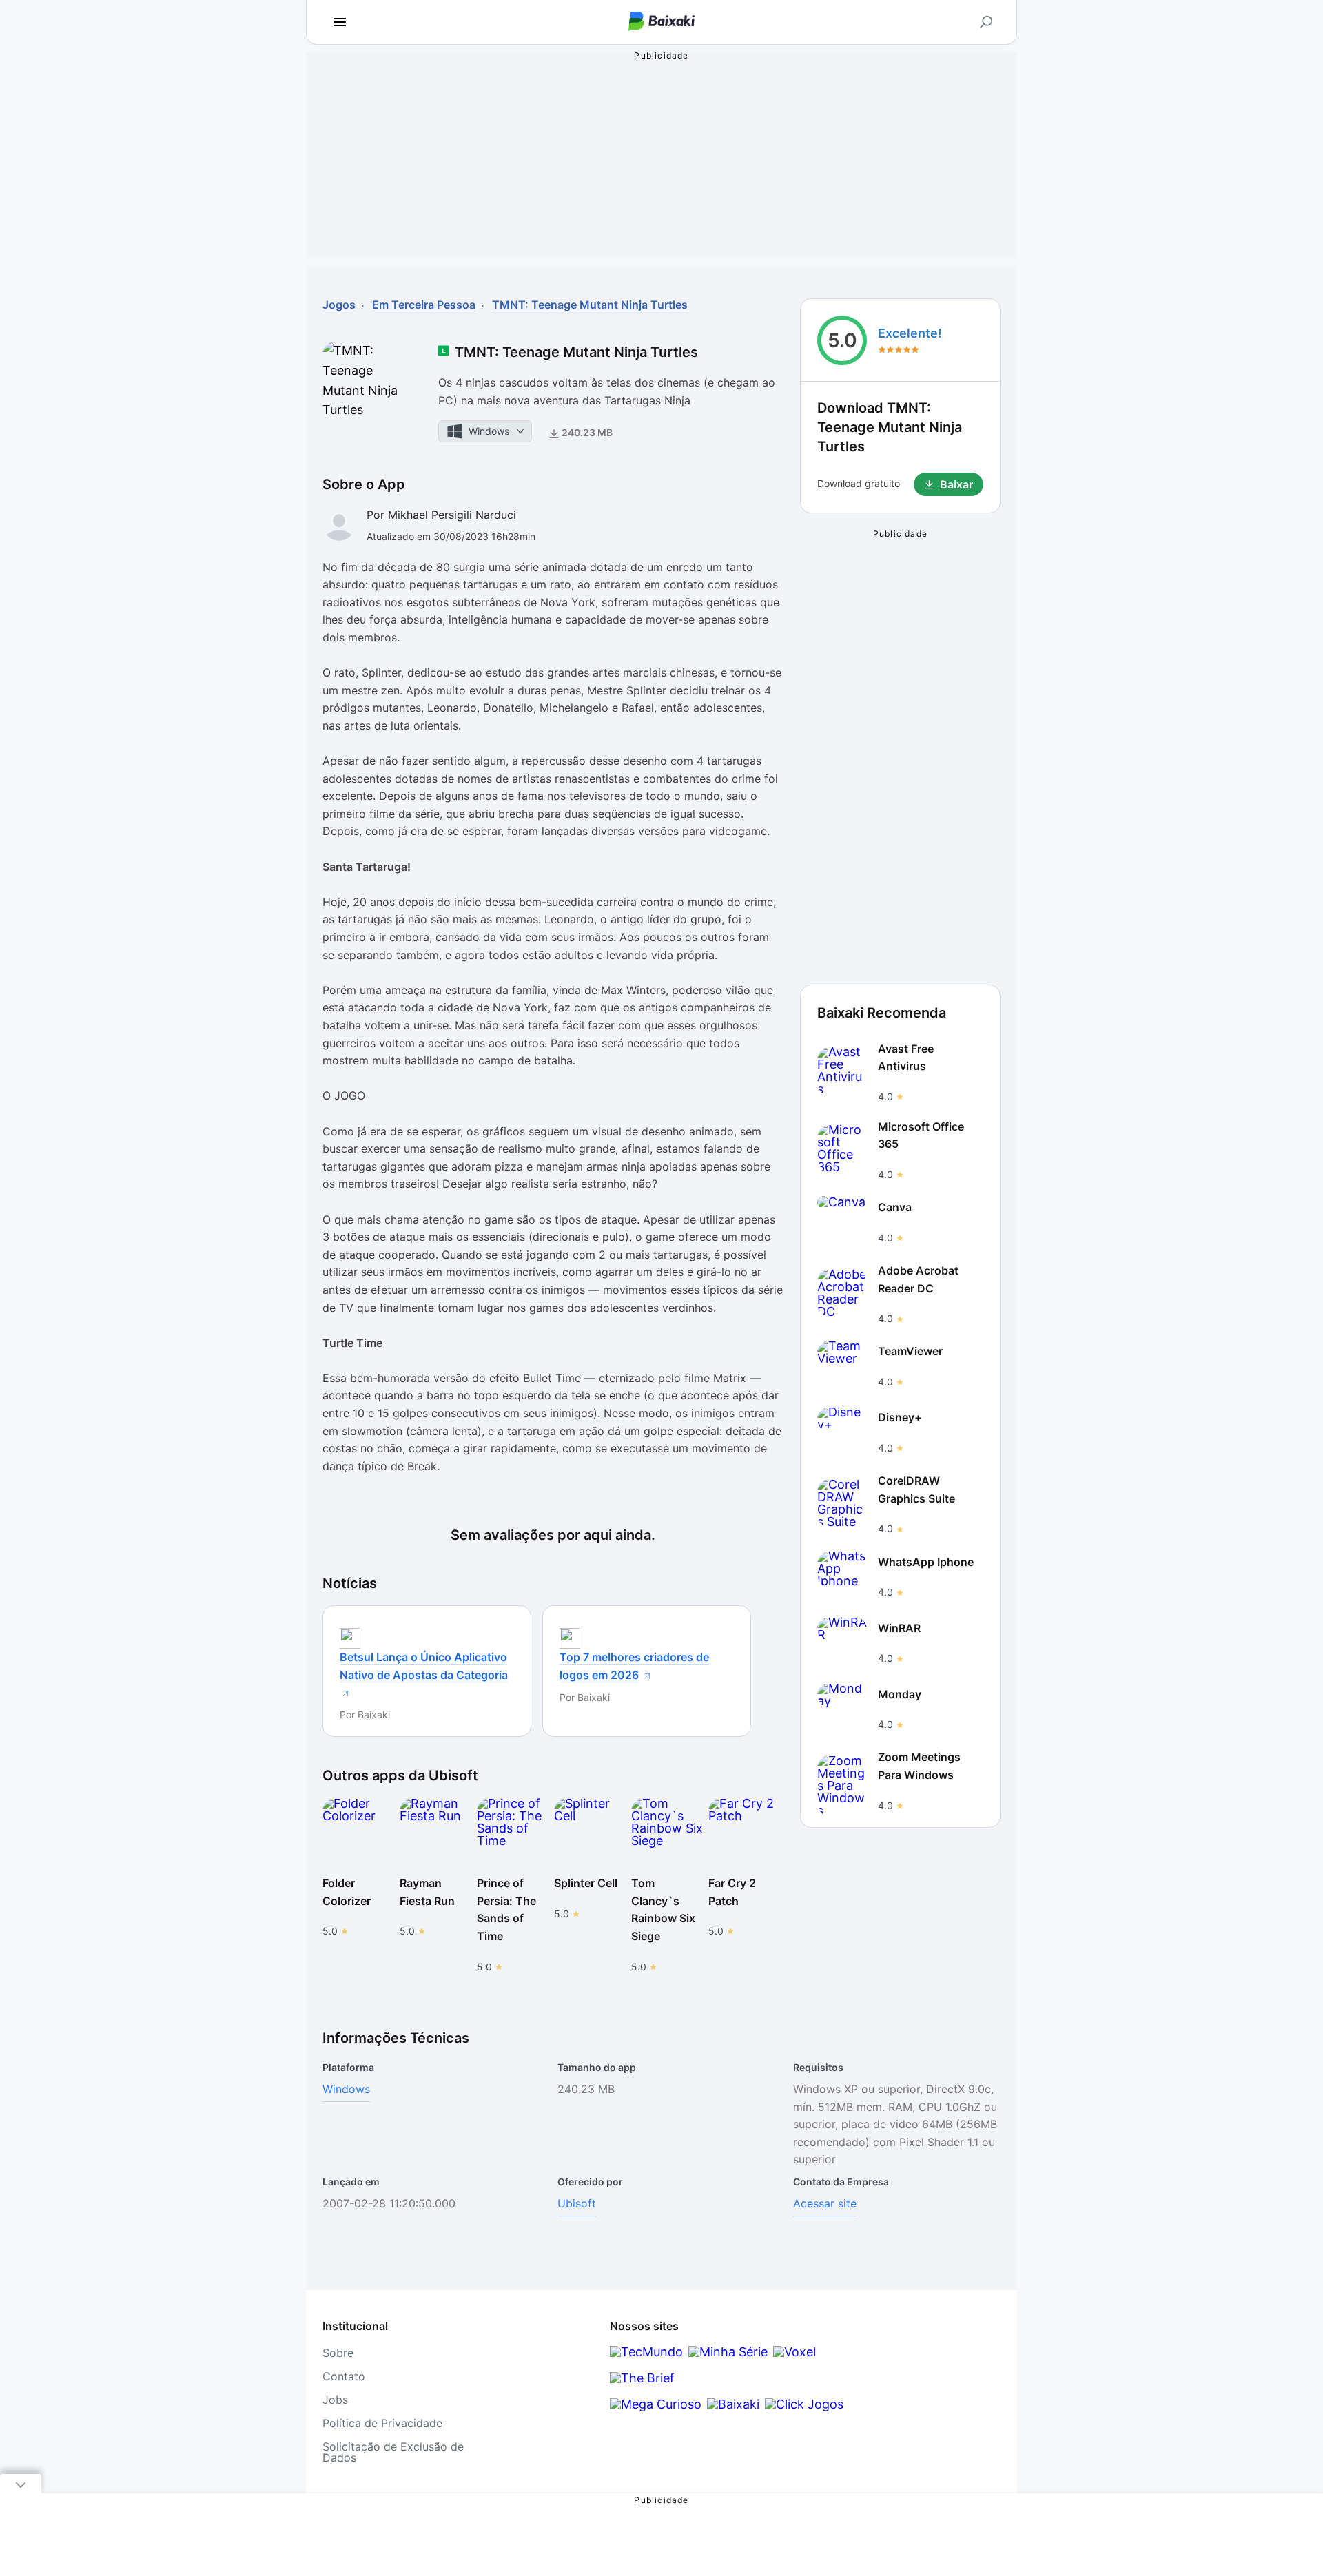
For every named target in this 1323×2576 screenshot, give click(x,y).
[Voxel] (794, 2352)
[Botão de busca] (986, 22)
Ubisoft (577, 2203)
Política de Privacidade (382, 2423)
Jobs (335, 2400)
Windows (346, 2089)
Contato (344, 2376)
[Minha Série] (728, 2352)
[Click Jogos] (804, 2404)
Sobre (338, 2353)
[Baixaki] (733, 2404)
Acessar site (825, 2203)
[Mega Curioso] (656, 2404)
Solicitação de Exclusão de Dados (393, 2452)
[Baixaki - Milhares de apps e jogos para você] (661, 22)
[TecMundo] (646, 2352)
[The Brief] (642, 2378)
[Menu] (340, 22)
